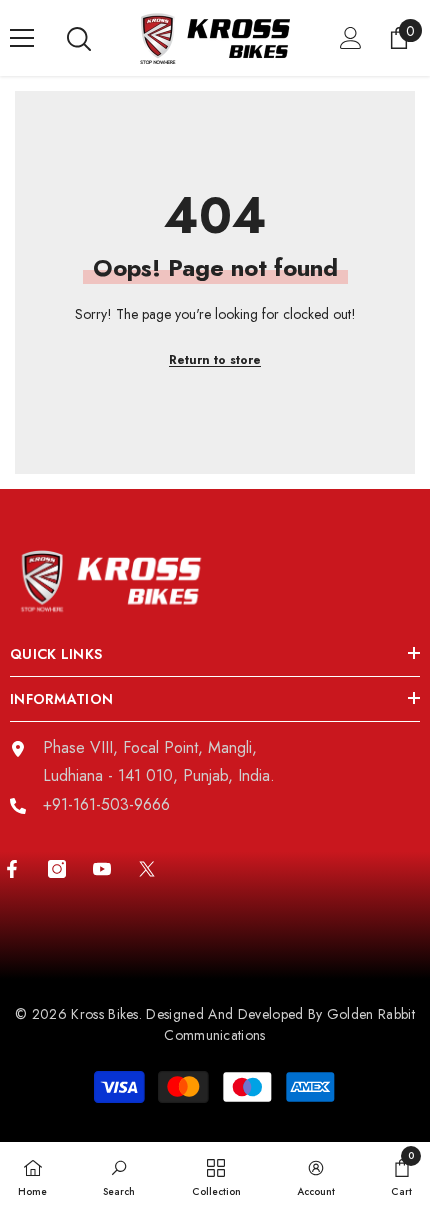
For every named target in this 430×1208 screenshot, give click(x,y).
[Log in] (351, 38)
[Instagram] (57, 869)
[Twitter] (147, 869)
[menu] (22, 38)
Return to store (215, 360)
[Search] (79, 39)
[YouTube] (102, 869)
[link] (119, 1175)
